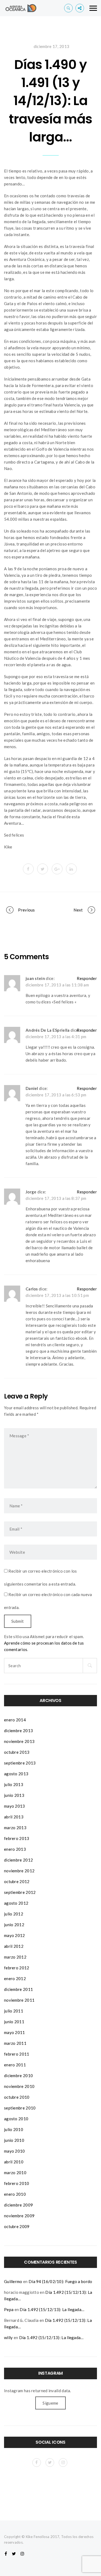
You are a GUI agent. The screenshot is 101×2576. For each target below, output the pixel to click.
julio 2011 (14, 2011)
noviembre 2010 (19, 2086)
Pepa (9, 2309)
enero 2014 (15, 1720)
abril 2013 (14, 1817)
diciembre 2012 (18, 1860)
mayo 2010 (15, 2151)
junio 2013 (14, 1795)
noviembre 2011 (19, 2000)
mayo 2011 (15, 2032)
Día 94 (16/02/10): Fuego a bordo (60, 2281)
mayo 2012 (15, 1935)
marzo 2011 (15, 2043)
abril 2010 (14, 2162)
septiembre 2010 (20, 2108)
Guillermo (13, 2281)
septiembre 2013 (20, 1763)
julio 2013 (14, 1784)
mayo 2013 (15, 1806)
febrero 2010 (17, 2183)
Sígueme (50, 2403)
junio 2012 (14, 1925)
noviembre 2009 (19, 2216)
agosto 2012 (16, 1903)
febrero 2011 (17, 2054)
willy (8, 2337)
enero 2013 (15, 1849)
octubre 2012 (17, 1881)
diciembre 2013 (18, 1731)
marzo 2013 (15, 1828)
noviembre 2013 (19, 1741)
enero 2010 (15, 2194)
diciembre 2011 (18, 1989)
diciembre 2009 (18, 2205)
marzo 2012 (15, 1957)
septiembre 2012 (20, 1892)
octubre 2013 (17, 1752)
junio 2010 (14, 2140)
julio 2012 (14, 1914)
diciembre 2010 (18, 2076)
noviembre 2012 (19, 1871)
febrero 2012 (17, 1968)
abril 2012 (14, 1946)
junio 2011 (14, 2022)
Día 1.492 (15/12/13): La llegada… (52, 2309)
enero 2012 (15, 1978)
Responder (87, 978)
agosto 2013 (16, 1774)
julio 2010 (14, 2129)
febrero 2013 (17, 1838)
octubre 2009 (17, 2226)
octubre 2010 (17, 2097)
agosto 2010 (16, 2119)
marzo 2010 (15, 2173)
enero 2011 (15, 2065)
